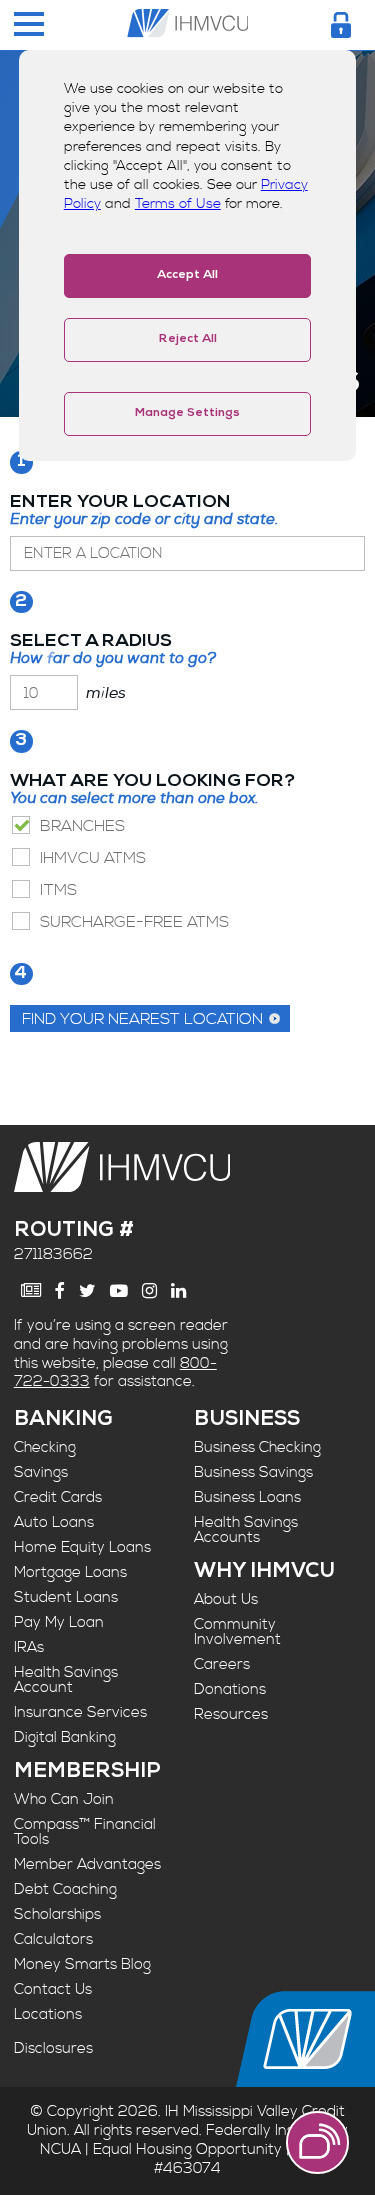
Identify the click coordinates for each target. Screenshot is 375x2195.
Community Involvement (237, 1632)
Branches (82, 826)
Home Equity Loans (82, 1547)
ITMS (58, 890)
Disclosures (53, 2048)
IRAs (29, 1647)
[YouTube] (119, 1291)
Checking (45, 1447)
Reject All (188, 340)
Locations (48, 2014)
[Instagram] (149, 1291)
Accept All (187, 276)
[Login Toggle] (341, 25)
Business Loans (247, 1497)
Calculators (53, 1939)
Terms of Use (178, 204)
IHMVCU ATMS (93, 858)
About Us (226, 1599)
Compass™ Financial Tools (85, 1832)
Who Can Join (64, 1799)
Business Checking (257, 1447)
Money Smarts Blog (82, 1964)
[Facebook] (60, 1291)
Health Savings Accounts (246, 1530)
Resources (231, 1714)
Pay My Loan (59, 1622)
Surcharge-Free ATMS (134, 922)
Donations (230, 1689)
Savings (41, 1472)
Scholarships (57, 1914)
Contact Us (53, 1989)
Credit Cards (58, 1497)
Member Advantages (87, 1864)
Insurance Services (80, 1712)
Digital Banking (65, 1737)
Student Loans (66, 1597)
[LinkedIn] (178, 1291)
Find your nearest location (142, 1019)
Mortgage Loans (70, 1572)
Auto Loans (54, 1522)
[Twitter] (87, 1291)
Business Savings (253, 1472)
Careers (222, 1664)
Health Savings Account (66, 1680)
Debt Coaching (65, 1889)
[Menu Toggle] (29, 25)
